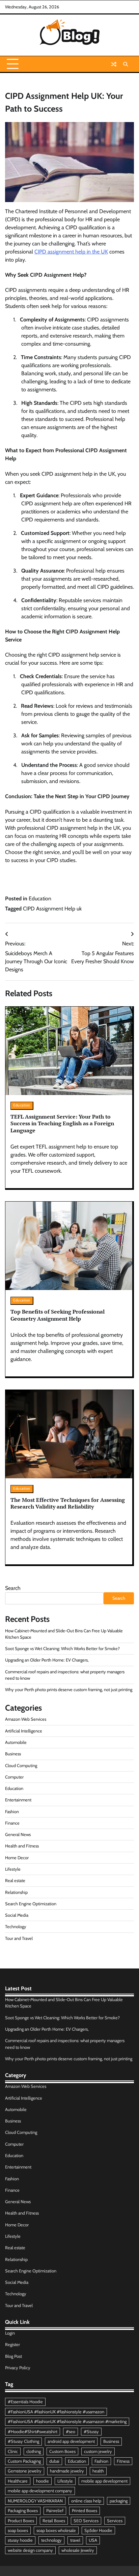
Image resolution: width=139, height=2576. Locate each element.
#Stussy (91, 2432)
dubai (54, 2461)
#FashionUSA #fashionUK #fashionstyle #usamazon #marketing (67, 2422)
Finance (12, 1823)
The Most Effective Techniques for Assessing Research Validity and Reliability (68, 1503)
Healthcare (18, 2481)
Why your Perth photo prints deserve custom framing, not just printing (69, 1690)
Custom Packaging (24, 2461)
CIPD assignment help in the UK (71, 252)
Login (10, 2333)
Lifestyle (13, 1869)
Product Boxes (21, 2521)
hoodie (43, 2481)
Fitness (123, 2461)
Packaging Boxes (23, 2511)
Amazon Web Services (26, 1719)
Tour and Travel (19, 1938)
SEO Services (86, 2521)
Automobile (16, 1742)
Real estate (15, 1881)
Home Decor (17, 1858)
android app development (71, 2441)
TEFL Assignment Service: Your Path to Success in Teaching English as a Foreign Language (62, 1124)
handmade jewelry (67, 2471)
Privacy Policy (18, 2368)
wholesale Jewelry (78, 2550)
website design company (30, 2550)
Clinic (13, 2451)
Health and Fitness (22, 1846)
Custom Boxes (62, 2451)
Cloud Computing (21, 1766)
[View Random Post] (114, 64)
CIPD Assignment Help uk (52, 909)
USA (93, 2540)
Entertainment (18, 1800)
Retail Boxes (54, 2521)
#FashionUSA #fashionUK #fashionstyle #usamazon (56, 2412)
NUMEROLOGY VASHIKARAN (35, 2501)
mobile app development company (40, 2491)
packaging (119, 2501)
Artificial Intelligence (24, 1731)
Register (12, 2345)
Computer (14, 1777)
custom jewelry (98, 2451)
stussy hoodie (20, 2540)
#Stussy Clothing (23, 2441)
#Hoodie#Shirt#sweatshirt (33, 2432)
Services (115, 2521)
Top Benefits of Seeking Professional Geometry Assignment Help (58, 1315)
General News (18, 1835)
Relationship (16, 1892)
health (98, 2471)
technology (51, 2540)
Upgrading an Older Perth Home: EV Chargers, (47, 1660)
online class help (86, 2501)
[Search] (126, 64)
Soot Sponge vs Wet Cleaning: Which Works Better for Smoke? (62, 1649)
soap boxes (18, 2530)
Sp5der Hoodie (98, 2530)
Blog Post (13, 2356)
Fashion (12, 1812)
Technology (16, 1927)
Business (13, 1754)
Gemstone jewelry (25, 2471)
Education (40, 899)
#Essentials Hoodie (25, 2402)
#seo (71, 2432)
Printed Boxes (85, 2511)
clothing (34, 2451)
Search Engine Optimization (31, 1904)
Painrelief (55, 2511)
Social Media (17, 1915)
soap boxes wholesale (56, 2530)
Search (13, 1588)
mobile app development (104, 2481)
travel (75, 2540)
